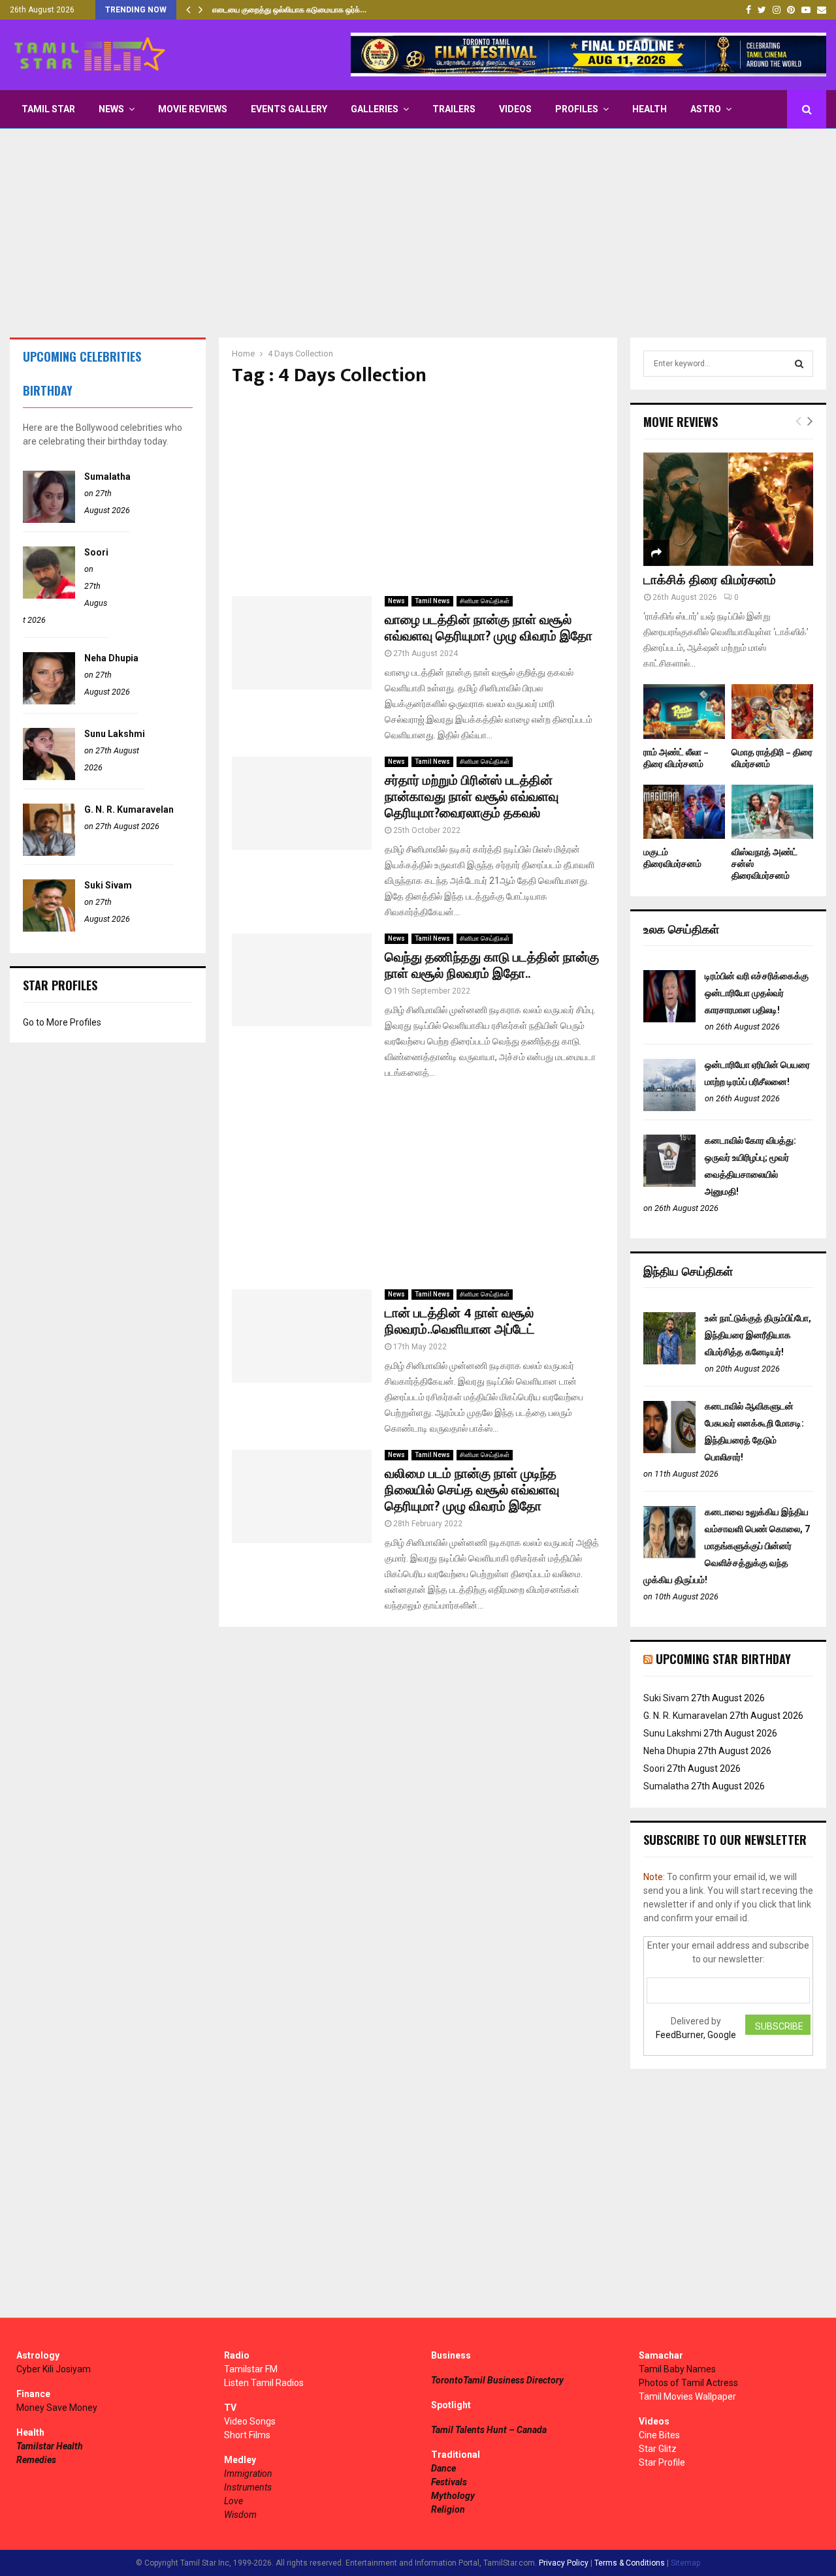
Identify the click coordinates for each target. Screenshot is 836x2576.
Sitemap (685, 2563)
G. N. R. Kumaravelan (129, 809)
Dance (443, 2468)
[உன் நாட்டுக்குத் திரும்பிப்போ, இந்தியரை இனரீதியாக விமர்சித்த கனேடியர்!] (669, 1361)
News (111, 109)
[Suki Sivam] (49, 928)
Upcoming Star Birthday (723, 1659)
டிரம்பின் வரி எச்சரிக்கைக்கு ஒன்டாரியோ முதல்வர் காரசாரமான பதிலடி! (757, 993)
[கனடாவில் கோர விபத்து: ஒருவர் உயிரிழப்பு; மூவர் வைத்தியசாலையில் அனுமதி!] (669, 1184)
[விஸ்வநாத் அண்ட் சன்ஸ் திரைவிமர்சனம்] (772, 812)
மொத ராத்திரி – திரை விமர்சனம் (772, 758)
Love (233, 2501)
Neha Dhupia (111, 658)
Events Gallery (289, 109)
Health (650, 109)
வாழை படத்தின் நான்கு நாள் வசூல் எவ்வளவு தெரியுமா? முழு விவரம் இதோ (489, 628)
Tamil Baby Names (677, 2369)
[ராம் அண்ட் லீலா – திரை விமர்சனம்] (684, 711)
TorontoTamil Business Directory (497, 2380)
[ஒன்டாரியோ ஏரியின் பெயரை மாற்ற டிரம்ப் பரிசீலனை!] (669, 1108)
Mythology (453, 2496)
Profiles (577, 109)
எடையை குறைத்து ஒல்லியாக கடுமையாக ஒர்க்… (289, 10)
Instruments (248, 2487)
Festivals (449, 2482)
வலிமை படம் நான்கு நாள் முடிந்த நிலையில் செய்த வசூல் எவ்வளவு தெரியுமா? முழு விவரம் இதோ (472, 1490)
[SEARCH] (799, 364)
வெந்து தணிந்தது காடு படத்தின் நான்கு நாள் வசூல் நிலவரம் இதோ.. (492, 966)
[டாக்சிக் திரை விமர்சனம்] (728, 509)
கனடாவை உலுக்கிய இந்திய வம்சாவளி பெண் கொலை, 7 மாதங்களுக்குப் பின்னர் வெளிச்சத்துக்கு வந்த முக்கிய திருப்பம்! (727, 1546)
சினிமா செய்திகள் (485, 601)
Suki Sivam (108, 885)
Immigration (248, 2474)
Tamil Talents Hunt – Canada (489, 2430)
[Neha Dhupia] (49, 701)
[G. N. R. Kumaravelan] (49, 853)
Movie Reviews (193, 109)
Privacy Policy (564, 2563)
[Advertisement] (418, 233)
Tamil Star (48, 109)
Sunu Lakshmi (115, 734)
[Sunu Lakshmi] (49, 777)
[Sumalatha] (49, 520)
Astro (706, 109)
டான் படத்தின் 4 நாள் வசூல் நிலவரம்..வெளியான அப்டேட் (460, 1322)
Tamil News (432, 601)
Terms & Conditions (630, 2563)
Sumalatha (107, 477)
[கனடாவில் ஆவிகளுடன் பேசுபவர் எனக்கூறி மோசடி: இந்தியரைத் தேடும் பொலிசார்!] (669, 1450)
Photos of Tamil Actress (688, 2383)
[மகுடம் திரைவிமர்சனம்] (684, 812)
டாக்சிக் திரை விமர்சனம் (710, 580)
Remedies (36, 2460)
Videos (515, 109)
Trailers (454, 109)
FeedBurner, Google (696, 2035)
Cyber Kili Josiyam (54, 2369)
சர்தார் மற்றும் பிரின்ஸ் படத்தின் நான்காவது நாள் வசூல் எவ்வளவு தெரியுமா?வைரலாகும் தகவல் (472, 797)
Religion (448, 2509)
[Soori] (49, 595)
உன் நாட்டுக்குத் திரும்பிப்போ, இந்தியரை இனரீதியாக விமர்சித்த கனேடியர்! (758, 1335)
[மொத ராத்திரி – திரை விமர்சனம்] (772, 711)
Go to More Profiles (62, 1022)
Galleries (375, 109)
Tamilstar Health (50, 2446)
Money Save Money (57, 2408)
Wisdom (240, 2515)
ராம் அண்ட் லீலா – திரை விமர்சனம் (676, 758)
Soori (96, 552)
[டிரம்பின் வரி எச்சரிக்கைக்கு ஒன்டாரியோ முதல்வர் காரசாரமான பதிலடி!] (669, 1019)
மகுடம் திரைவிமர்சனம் (672, 858)
